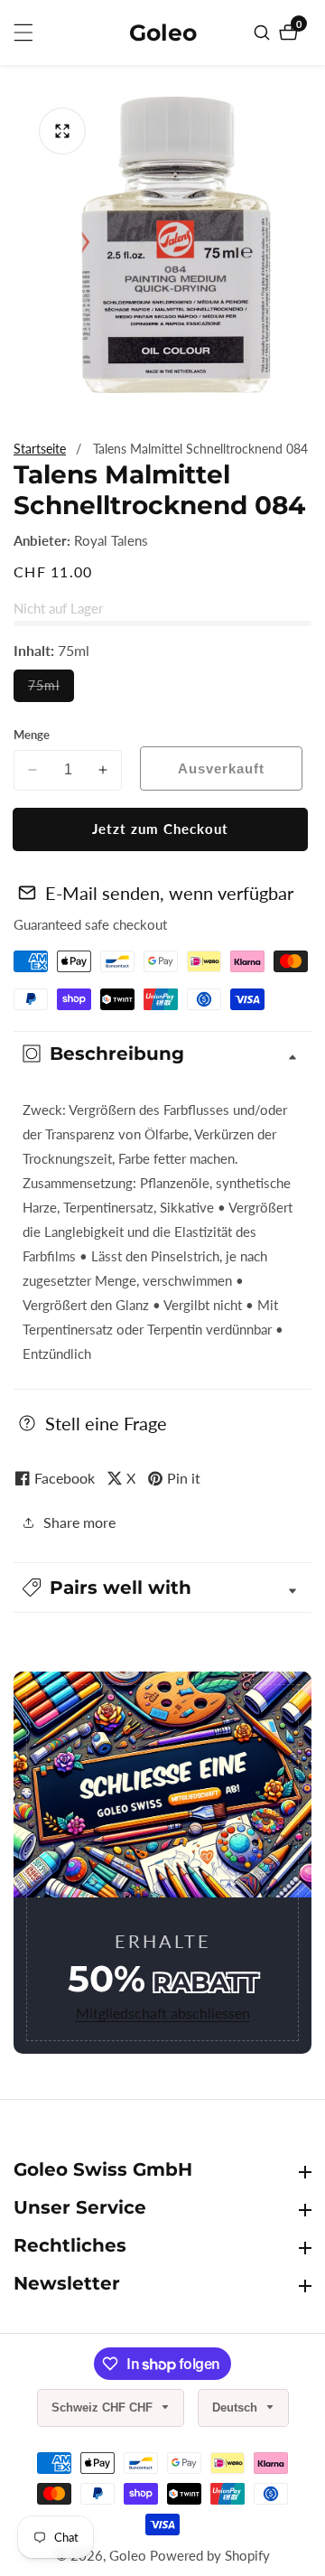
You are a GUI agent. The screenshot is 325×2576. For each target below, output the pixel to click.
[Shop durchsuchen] (264, 33)
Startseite (40, 449)
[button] (162, 1588)
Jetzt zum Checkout (160, 829)
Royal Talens (111, 541)
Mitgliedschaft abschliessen (163, 2013)
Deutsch (237, 2407)
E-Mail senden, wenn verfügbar (169, 893)
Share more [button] (79, 1522)
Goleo (128, 2556)
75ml (51, 689)
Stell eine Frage (106, 1423)
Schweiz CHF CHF (104, 2407)
